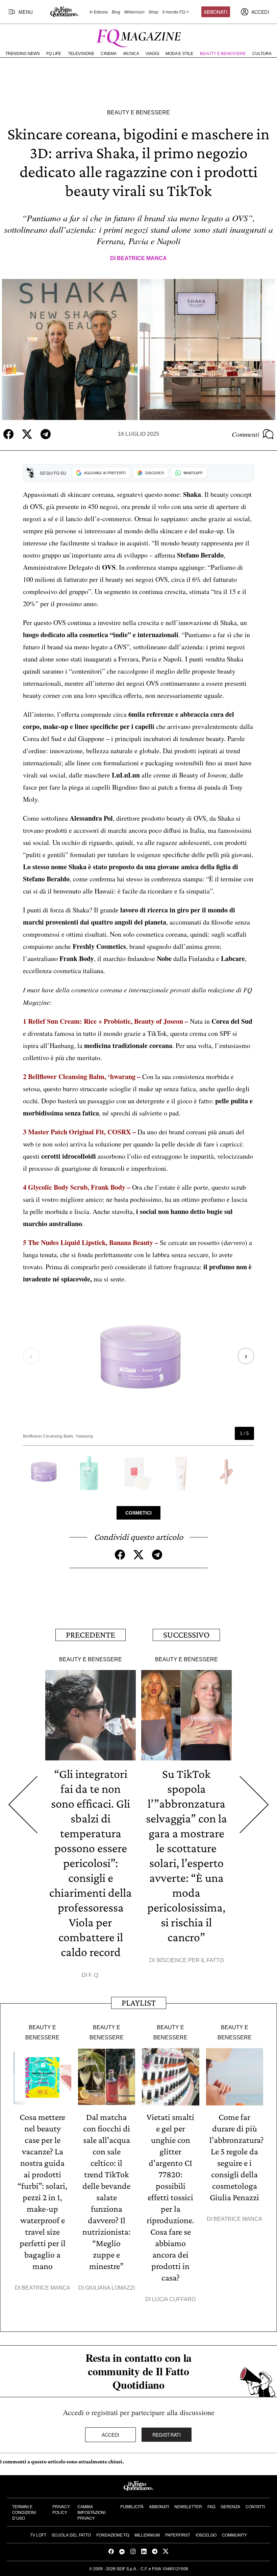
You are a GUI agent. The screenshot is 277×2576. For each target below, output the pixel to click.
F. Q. (94, 1975)
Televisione (81, 54)
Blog (116, 12)
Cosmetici (138, 1513)
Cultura (262, 54)
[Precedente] (23, 1805)
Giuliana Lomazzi (110, 2288)
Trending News (23, 54)
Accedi (111, 2435)
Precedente (91, 1635)
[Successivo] (254, 1805)
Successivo (186, 1635)
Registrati (167, 2435)
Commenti (246, 434)
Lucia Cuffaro (174, 2299)
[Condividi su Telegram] (46, 434)
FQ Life (54, 54)
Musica (131, 54)
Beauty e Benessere (223, 54)
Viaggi (152, 54)
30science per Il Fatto (190, 1960)
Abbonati (216, 12)
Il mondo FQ (174, 12)
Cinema (109, 54)
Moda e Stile (179, 54)
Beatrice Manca (142, 258)
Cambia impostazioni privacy (91, 2512)
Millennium (134, 12)
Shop (154, 12)
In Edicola (99, 12)
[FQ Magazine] (138, 37)
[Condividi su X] (27, 434)
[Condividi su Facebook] (8, 434)
